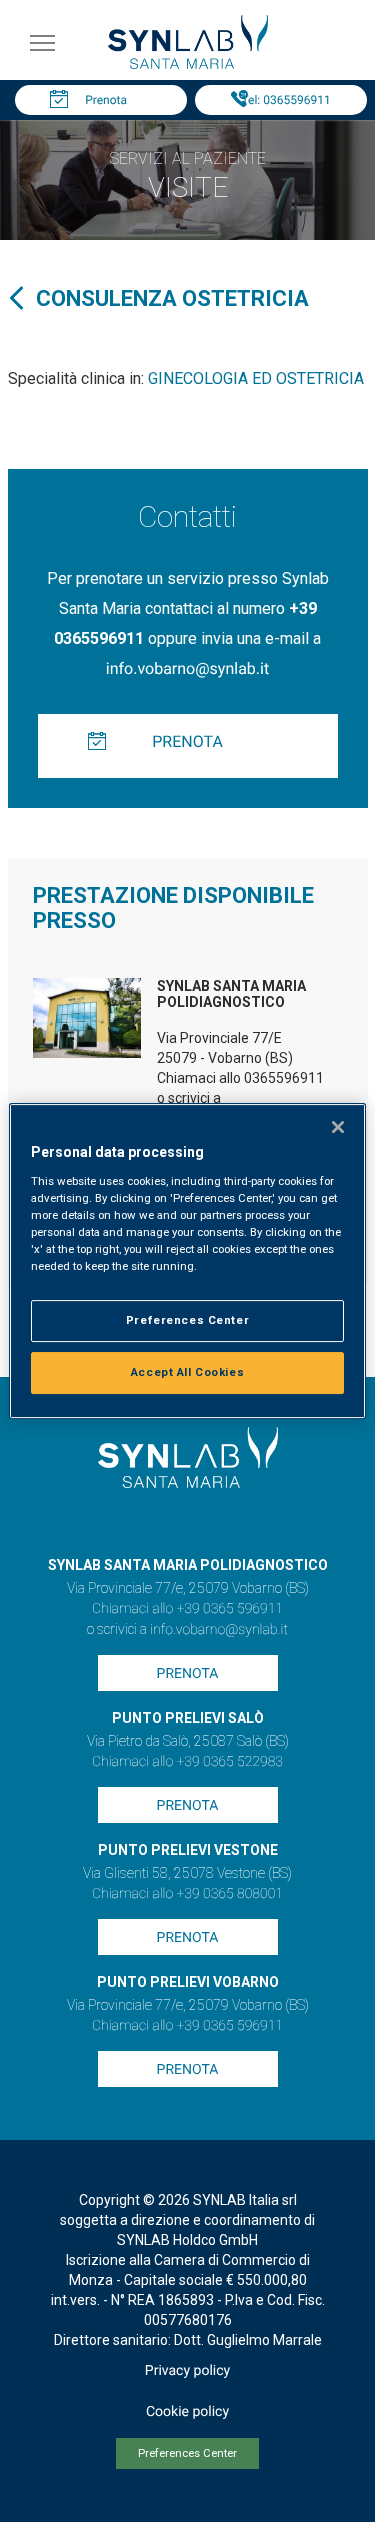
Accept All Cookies (187, 1372)
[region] (187, 1261)
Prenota (106, 100)
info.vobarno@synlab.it (187, 668)
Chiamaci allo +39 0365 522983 (187, 1762)
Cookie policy (187, 2412)
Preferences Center (187, 2453)
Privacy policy (187, 2371)
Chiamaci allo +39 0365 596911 (187, 1609)
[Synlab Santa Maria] (188, 63)
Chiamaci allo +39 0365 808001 (187, 1894)
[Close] (338, 1127)
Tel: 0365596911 (285, 100)
